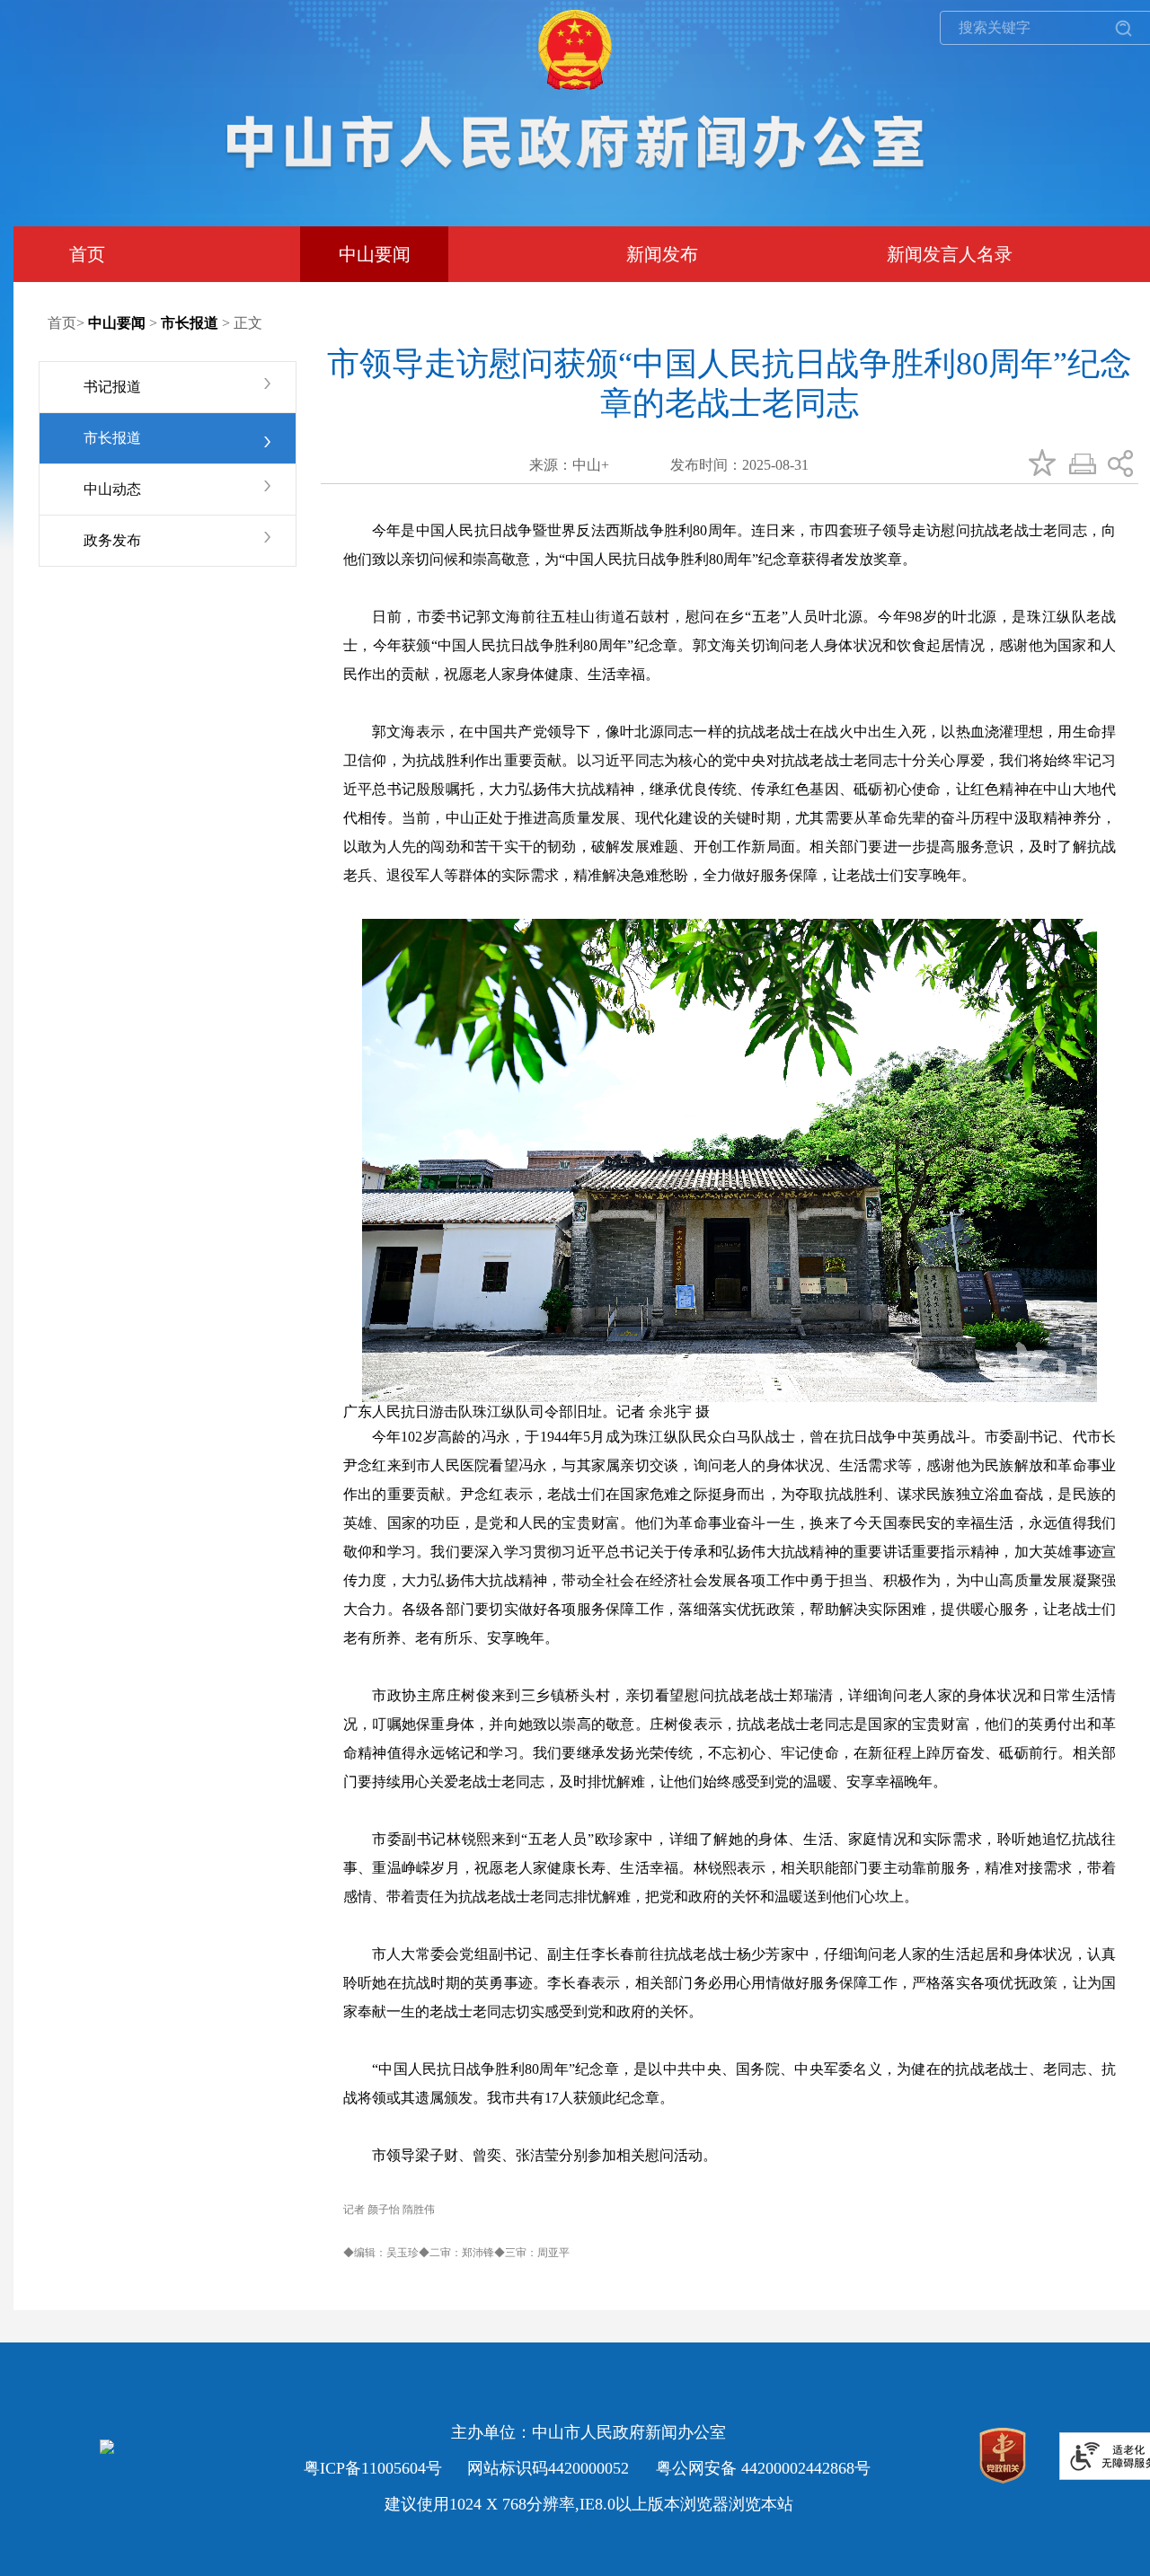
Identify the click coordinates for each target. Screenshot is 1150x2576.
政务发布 (112, 540)
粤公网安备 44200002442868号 (763, 2468)
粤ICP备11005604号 (373, 2468)
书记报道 (112, 387)
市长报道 (112, 438)
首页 (62, 323)
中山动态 (112, 489)
